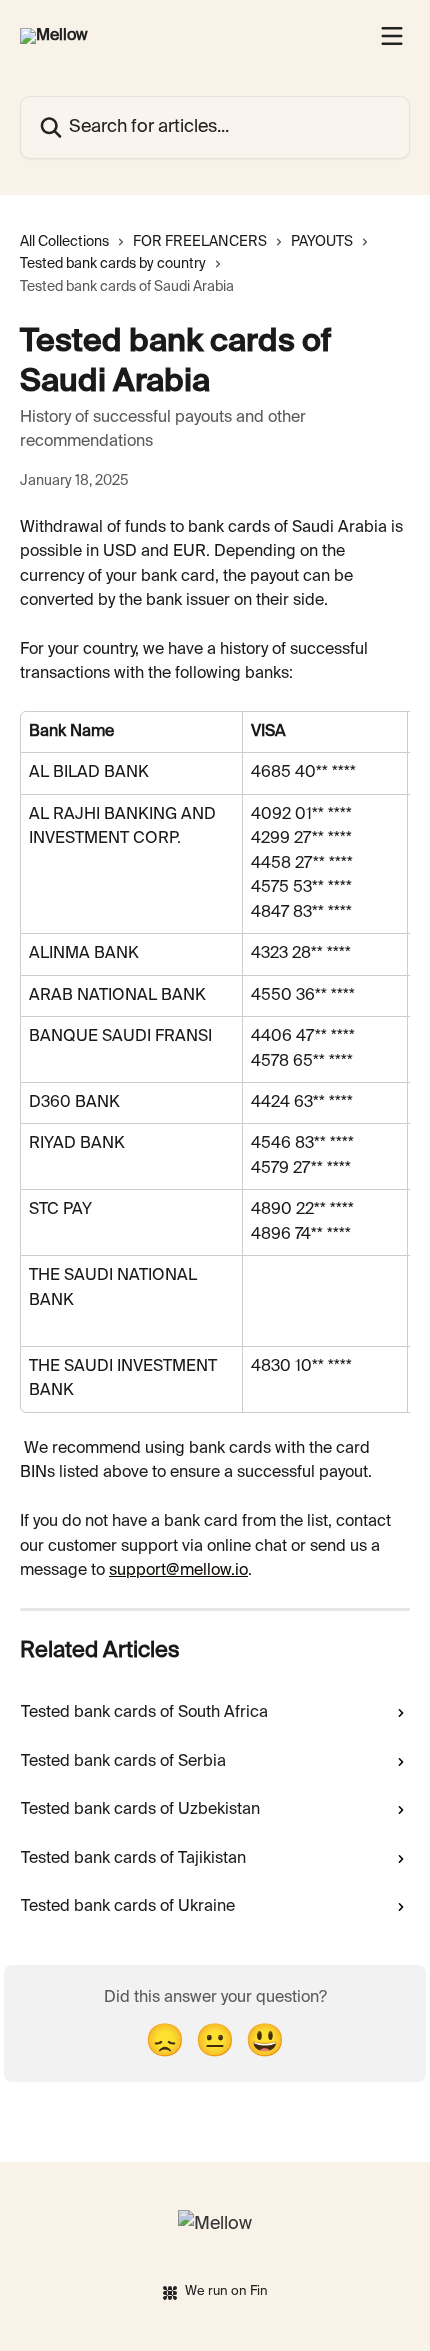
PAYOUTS (322, 242)
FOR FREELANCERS (200, 242)
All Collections (64, 242)
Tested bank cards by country (113, 264)
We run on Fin (226, 2291)
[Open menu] (392, 36)
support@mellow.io (178, 1571)
